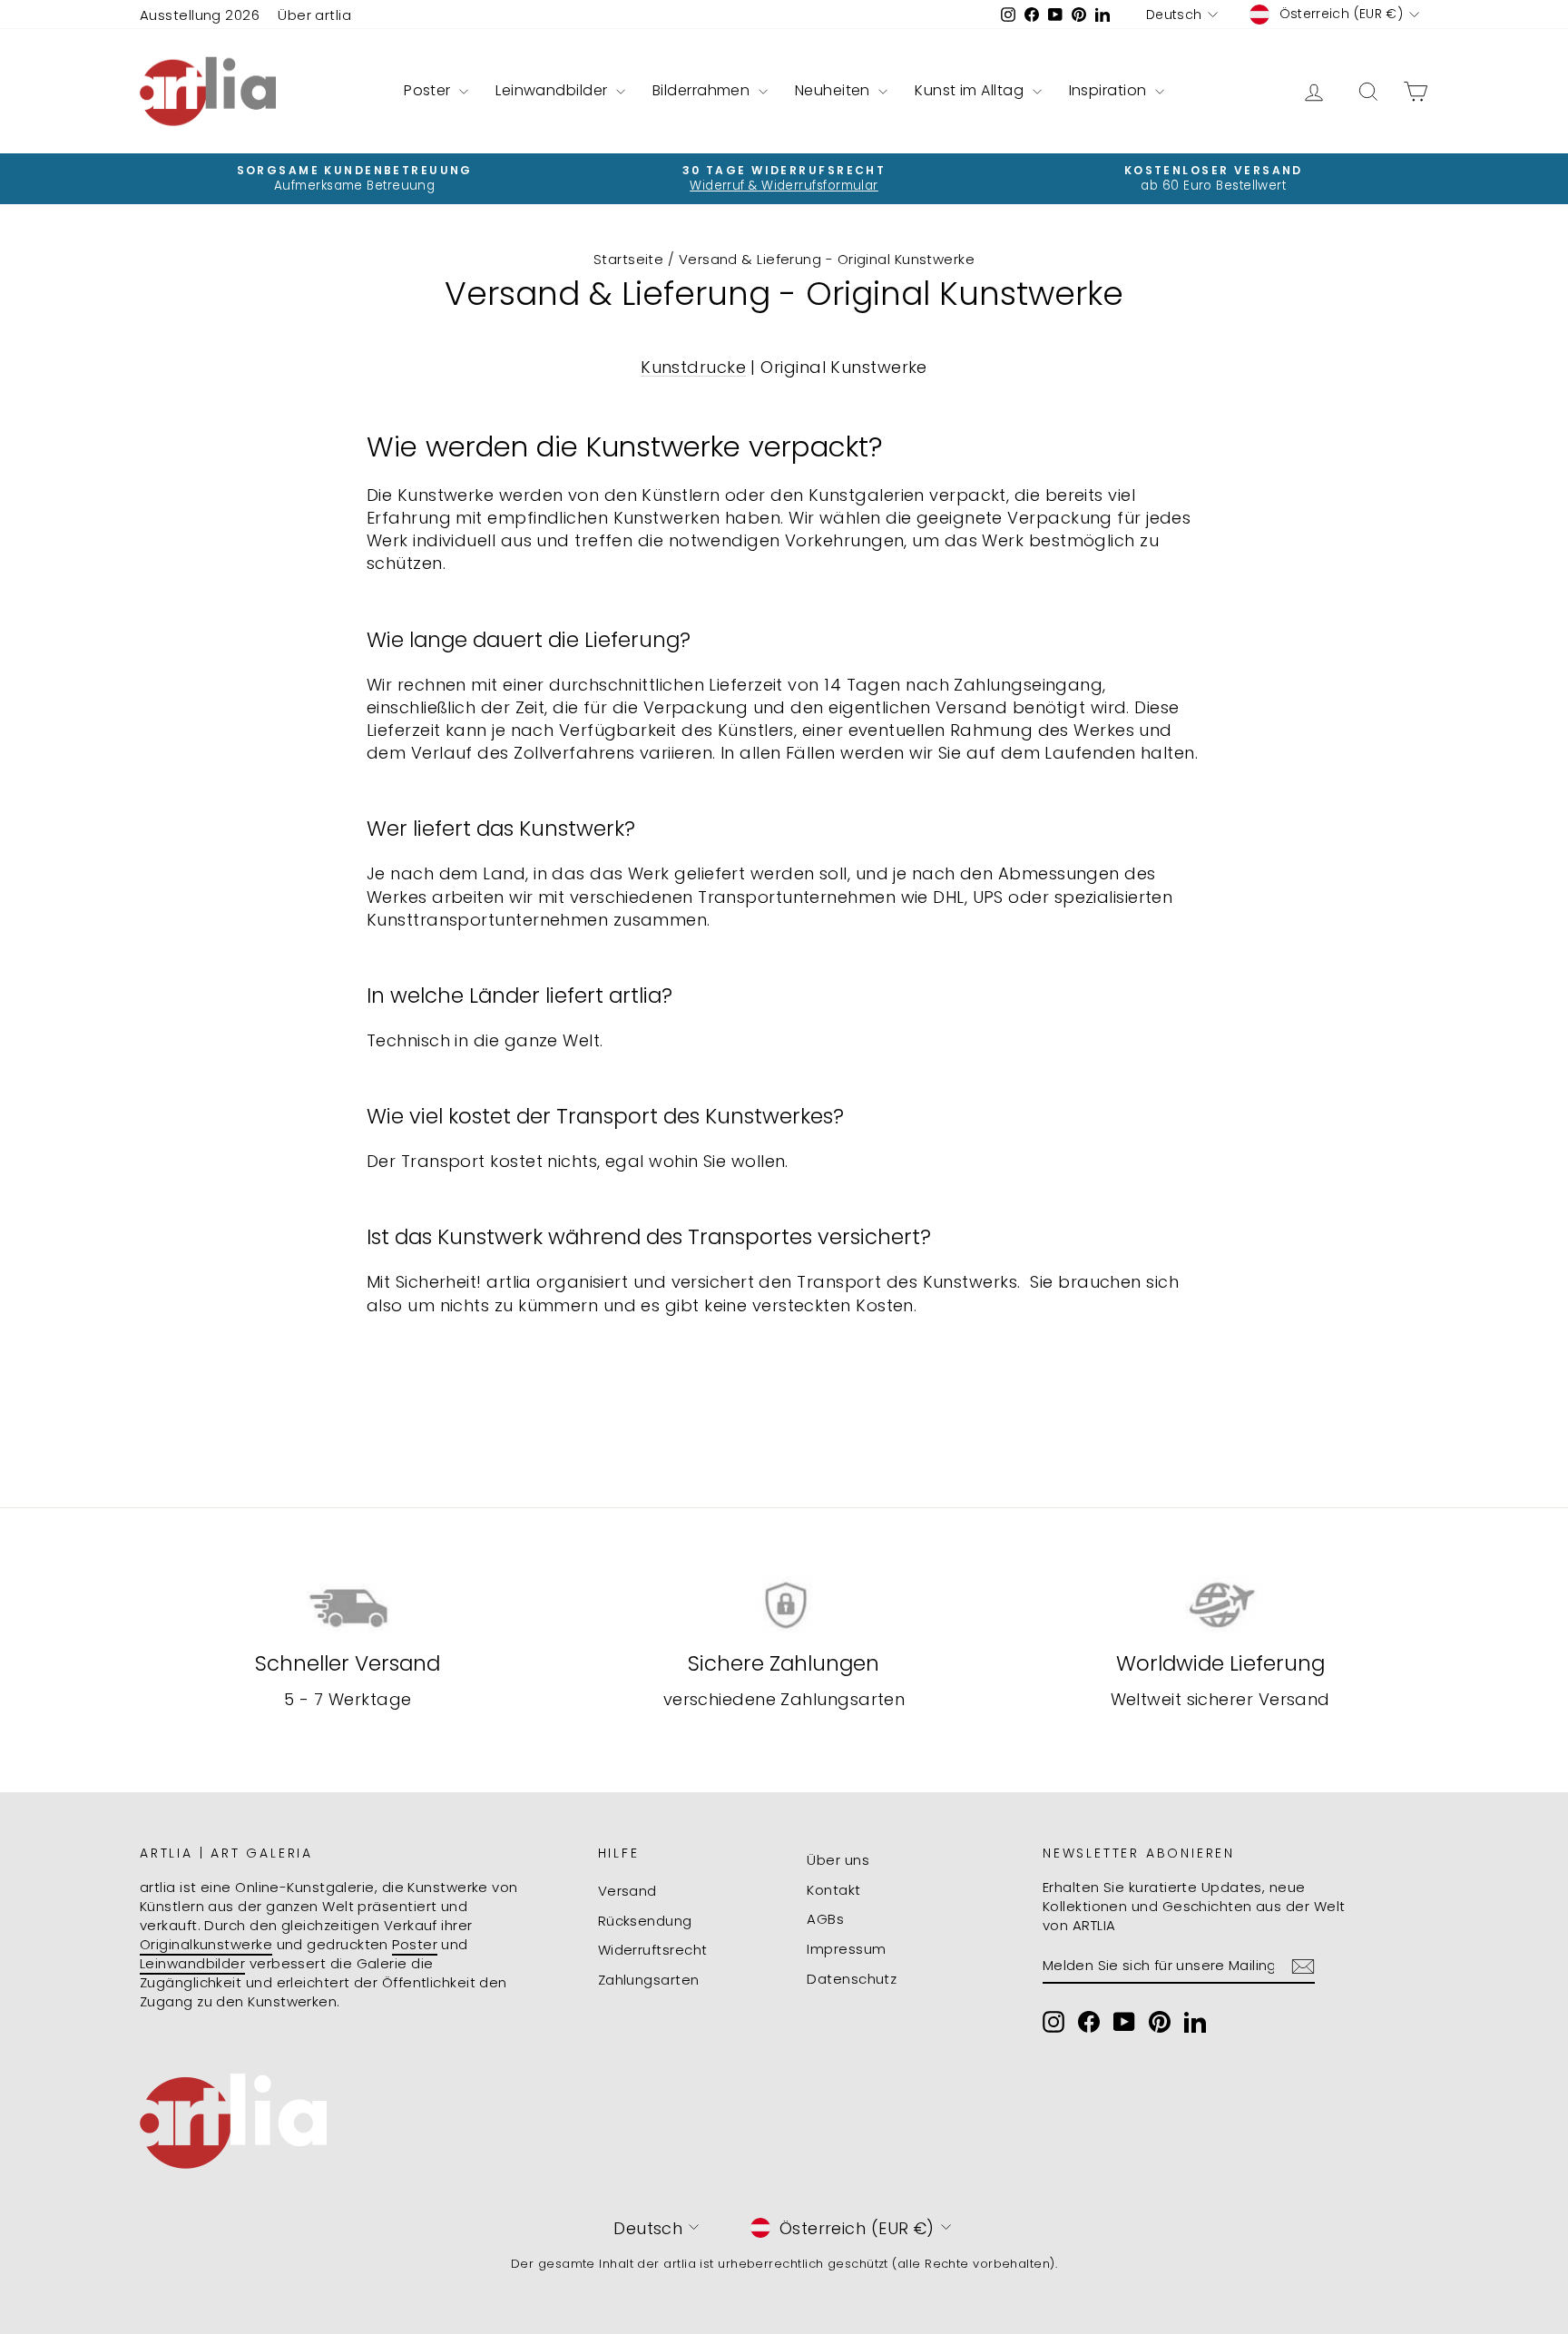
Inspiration (1110, 90)
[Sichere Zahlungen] (784, 1606)
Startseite (629, 259)
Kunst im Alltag (971, 90)
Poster (429, 90)
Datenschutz (852, 1979)
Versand (627, 1891)
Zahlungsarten (649, 1980)
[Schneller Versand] (348, 1606)
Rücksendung (645, 1921)
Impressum (846, 1949)
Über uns (838, 1860)
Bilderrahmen (703, 90)
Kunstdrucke (693, 367)
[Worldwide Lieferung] (1220, 1606)
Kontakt (833, 1890)
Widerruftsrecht (653, 1950)
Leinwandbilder (554, 90)
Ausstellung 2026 (200, 15)
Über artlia (314, 15)
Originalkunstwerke (206, 1944)
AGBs (825, 1919)
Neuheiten (835, 90)
